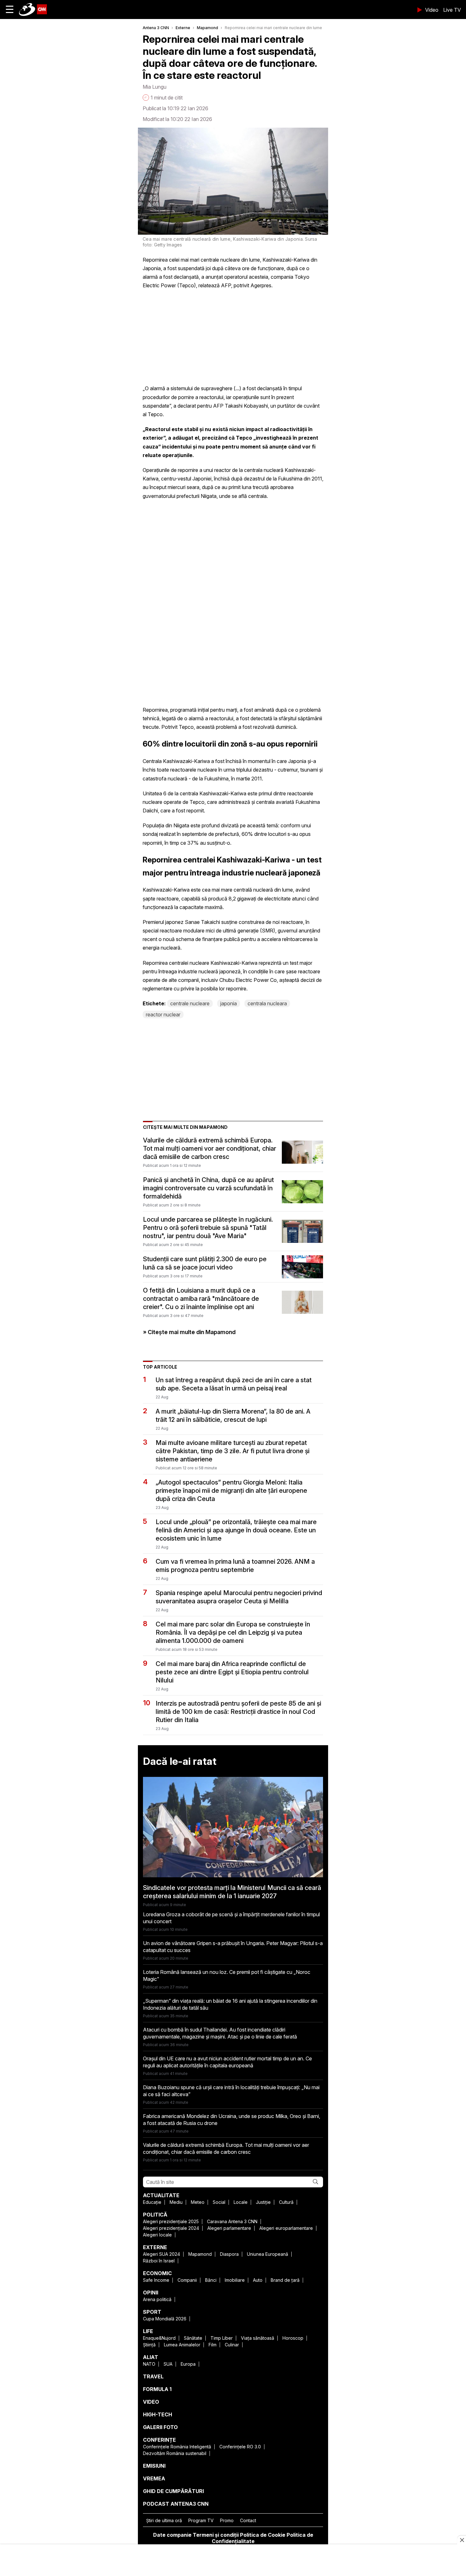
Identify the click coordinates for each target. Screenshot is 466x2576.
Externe (183, 28)
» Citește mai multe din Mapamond (189, 1332)
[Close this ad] (462, 2540)
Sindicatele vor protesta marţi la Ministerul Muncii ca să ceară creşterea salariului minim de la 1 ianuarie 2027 (232, 1892)
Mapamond (207, 28)
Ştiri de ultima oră (164, 2520)
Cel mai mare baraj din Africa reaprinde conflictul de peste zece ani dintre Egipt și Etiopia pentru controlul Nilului (232, 1672)
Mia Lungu (155, 87)
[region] (233, 2561)
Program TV (201, 2520)
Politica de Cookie (263, 2535)
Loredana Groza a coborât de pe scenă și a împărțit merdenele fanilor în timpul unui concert (231, 1918)
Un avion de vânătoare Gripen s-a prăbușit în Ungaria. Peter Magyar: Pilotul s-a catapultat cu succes (233, 1947)
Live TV (452, 10)
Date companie (172, 2535)
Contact (248, 2520)
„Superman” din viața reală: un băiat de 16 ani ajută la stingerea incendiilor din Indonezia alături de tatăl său (230, 2004)
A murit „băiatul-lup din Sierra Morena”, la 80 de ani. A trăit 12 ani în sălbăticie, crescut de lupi (233, 1415)
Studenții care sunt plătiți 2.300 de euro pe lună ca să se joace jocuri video (205, 1263)
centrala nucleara (267, 1003)
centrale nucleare (190, 1003)
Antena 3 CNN (156, 28)
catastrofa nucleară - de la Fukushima (186, 779)
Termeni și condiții (216, 2535)
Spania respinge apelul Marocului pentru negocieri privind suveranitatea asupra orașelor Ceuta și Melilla (239, 1597)
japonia (229, 1003)
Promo (227, 2520)
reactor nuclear (163, 1014)
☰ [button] (10, 9)
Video (432, 10)
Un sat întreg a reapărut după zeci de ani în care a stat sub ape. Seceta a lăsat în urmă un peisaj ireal (234, 1384)
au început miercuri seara (171, 487)
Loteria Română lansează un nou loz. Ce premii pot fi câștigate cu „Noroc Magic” (227, 1975)
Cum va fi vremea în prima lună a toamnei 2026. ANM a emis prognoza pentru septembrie (235, 1566)
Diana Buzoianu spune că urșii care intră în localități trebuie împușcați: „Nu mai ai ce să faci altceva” (231, 2091)
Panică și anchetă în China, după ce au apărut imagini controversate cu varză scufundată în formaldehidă (208, 1188)
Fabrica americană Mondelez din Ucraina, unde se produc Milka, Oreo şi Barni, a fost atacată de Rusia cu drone (232, 2120)
